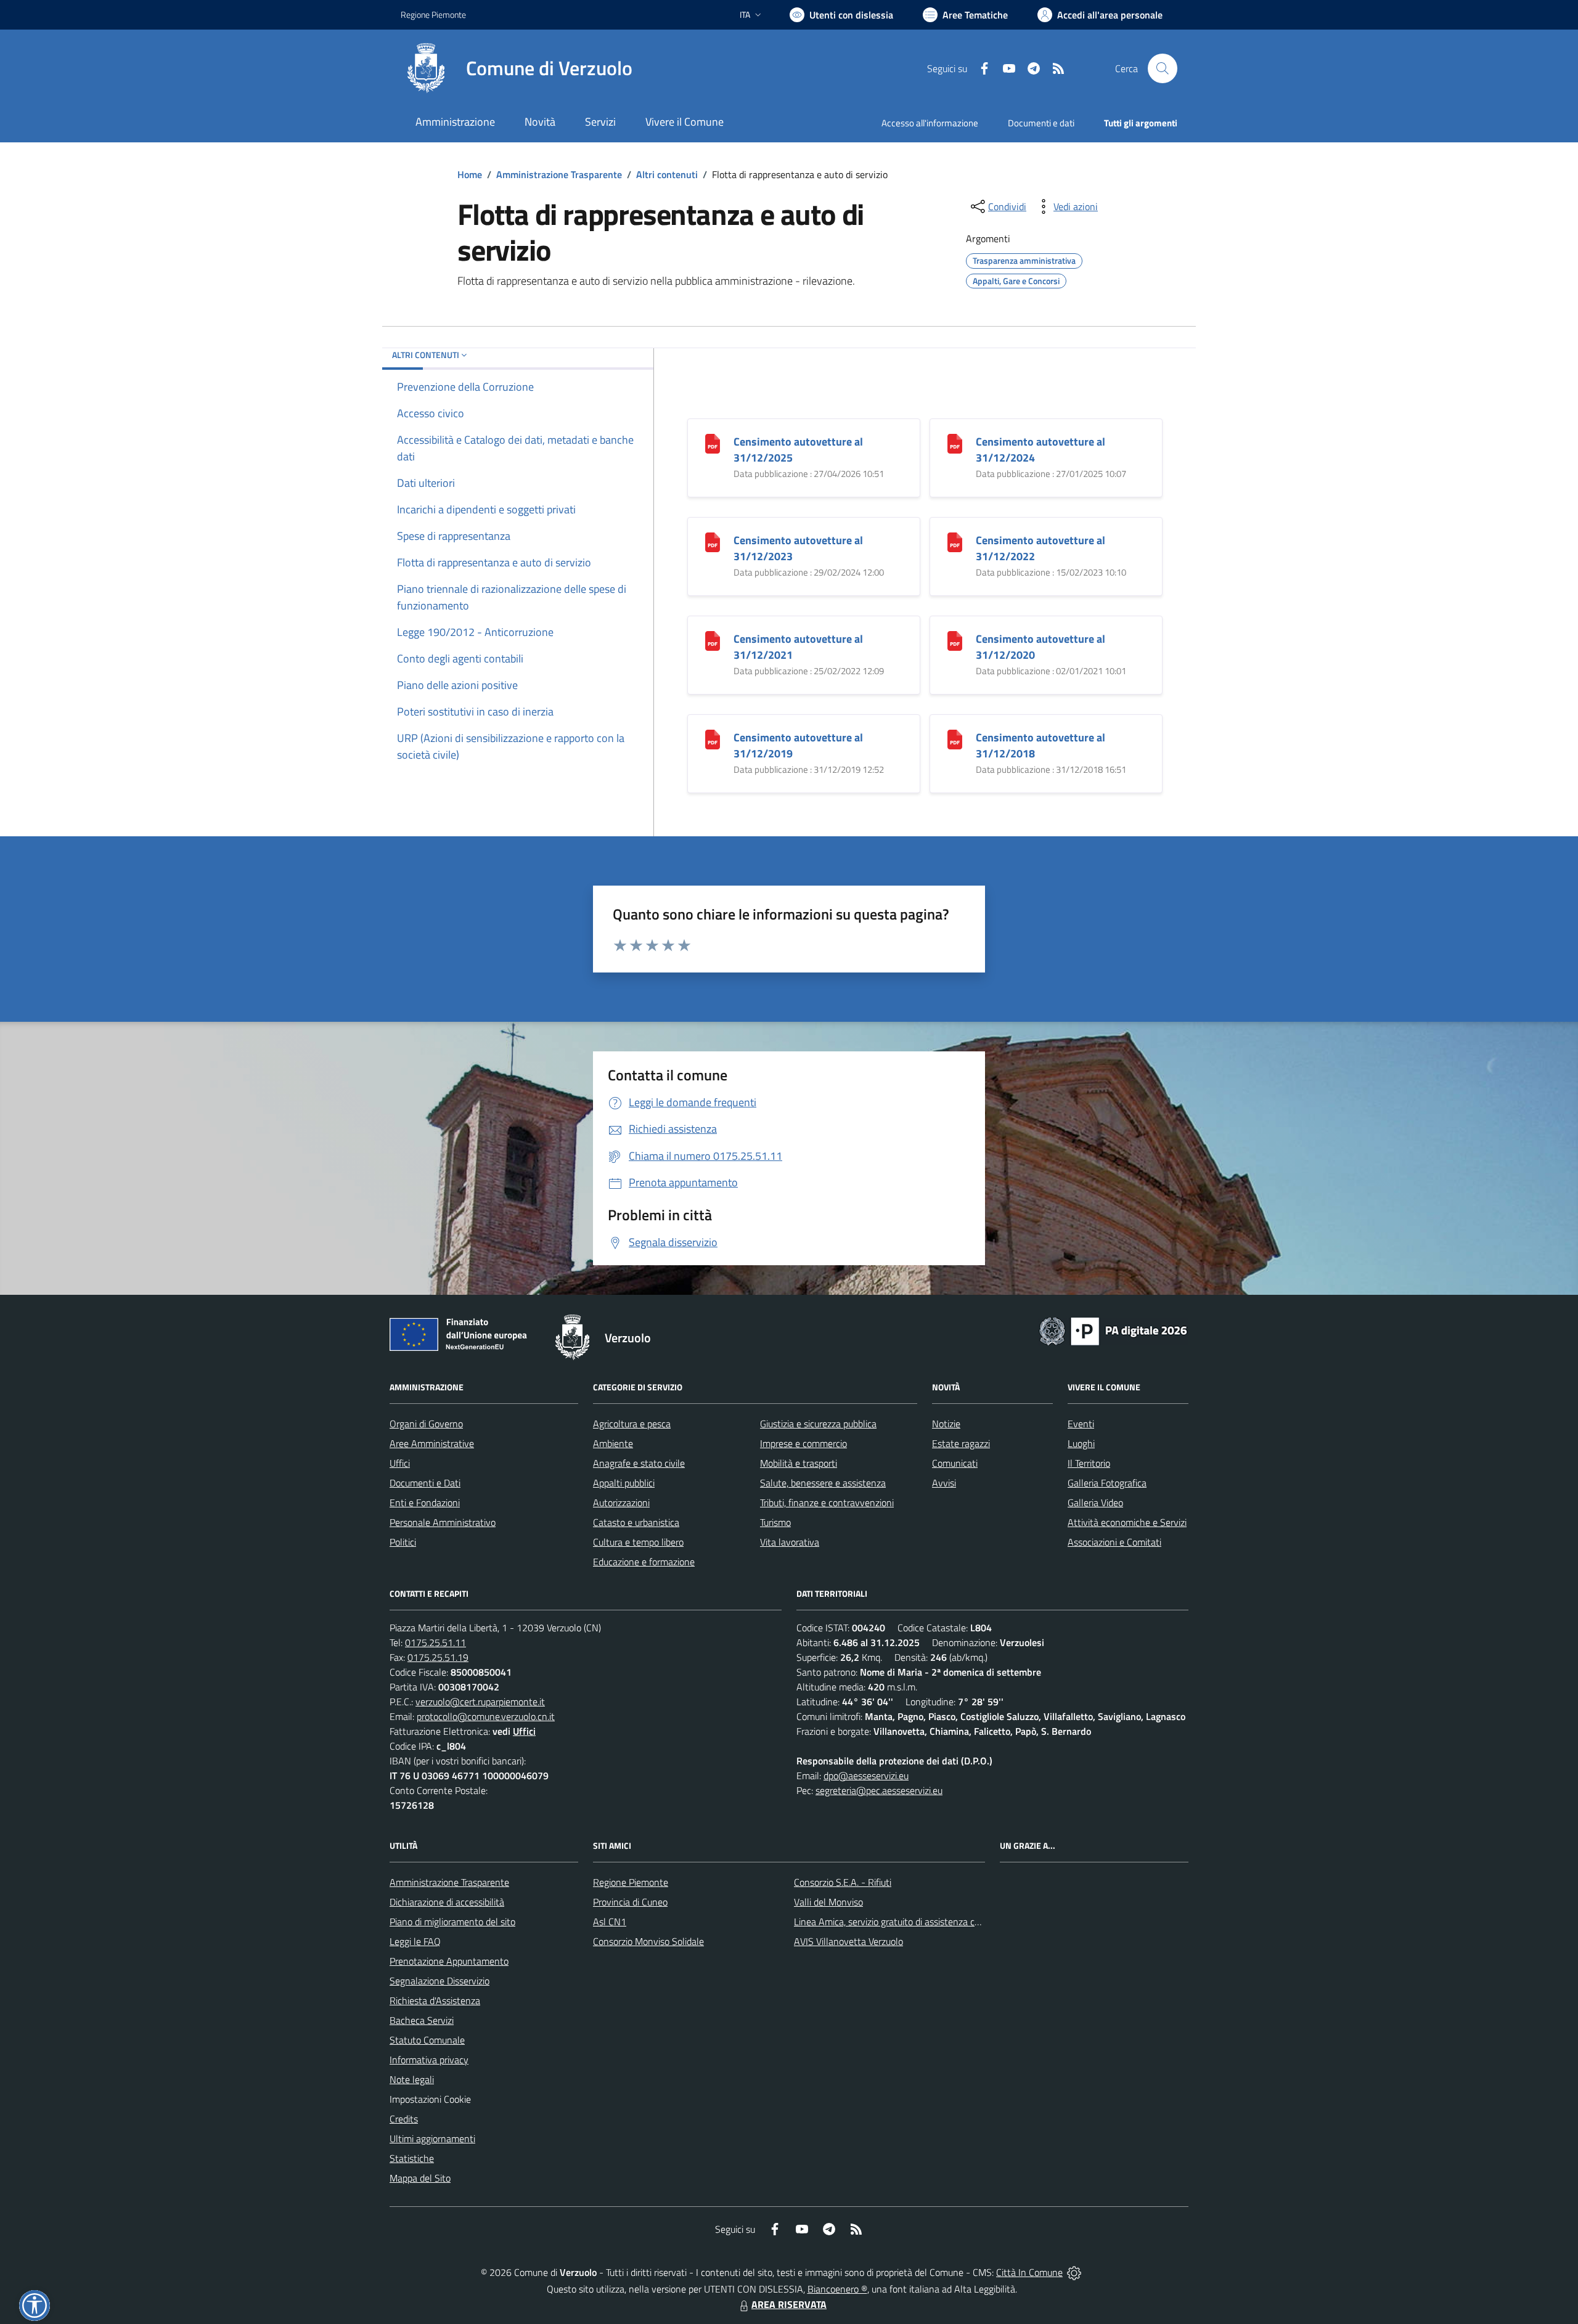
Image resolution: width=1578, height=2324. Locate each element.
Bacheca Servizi (422, 2020)
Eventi (1081, 1424)
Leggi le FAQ (415, 1941)
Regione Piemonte (433, 14)
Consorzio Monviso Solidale (648, 1941)
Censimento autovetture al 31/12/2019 (798, 745)
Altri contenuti (667, 174)
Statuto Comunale (427, 2040)
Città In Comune (1029, 2272)
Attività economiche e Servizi (1127, 1522)
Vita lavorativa (790, 1542)
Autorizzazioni (621, 1502)
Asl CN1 (610, 1922)
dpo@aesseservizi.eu (866, 1776)
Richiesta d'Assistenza (435, 2000)
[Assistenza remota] (1074, 2272)
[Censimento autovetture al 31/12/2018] (955, 739)
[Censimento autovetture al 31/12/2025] (713, 443)
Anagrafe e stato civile (639, 1463)
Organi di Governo (426, 1424)
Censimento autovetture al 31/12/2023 (798, 548)
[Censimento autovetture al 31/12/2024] (955, 443)
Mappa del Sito (420, 2178)
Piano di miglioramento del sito (452, 1922)
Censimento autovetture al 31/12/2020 (1040, 647)
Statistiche (412, 2158)
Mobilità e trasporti (799, 1463)
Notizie (946, 1424)
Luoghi (1081, 1443)
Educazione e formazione (644, 1562)
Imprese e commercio (803, 1443)
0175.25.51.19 (438, 1657)
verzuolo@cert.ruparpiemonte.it (480, 1702)
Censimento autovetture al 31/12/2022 (1040, 548)
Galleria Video (1095, 1502)
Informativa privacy (429, 2060)
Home (470, 174)
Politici (403, 1542)
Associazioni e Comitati (1114, 1542)
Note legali (412, 2079)
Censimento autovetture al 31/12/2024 (1040, 450)
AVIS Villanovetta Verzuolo (848, 1941)
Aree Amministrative (432, 1443)
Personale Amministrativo (443, 1522)
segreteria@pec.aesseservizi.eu (879, 1790)
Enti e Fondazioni (425, 1502)
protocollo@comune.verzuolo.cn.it (486, 1716)
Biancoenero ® (837, 2289)
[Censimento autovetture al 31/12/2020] (955, 640)
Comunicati (955, 1463)
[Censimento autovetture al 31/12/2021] (713, 640)
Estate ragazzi (961, 1443)
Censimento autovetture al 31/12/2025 (798, 450)
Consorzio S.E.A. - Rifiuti (843, 1882)
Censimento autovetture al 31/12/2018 (1040, 745)
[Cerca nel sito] (1163, 68)
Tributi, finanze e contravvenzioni (827, 1502)
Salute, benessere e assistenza (823, 1483)
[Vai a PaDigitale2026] (1113, 1330)
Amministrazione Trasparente (559, 174)
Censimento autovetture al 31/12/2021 (798, 647)
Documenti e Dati (425, 1483)
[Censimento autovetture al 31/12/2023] (713, 541)
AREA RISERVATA (789, 2304)
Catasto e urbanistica (636, 1522)
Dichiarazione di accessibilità (447, 1902)
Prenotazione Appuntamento (449, 1961)
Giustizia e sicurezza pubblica (818, 1424)
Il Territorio (1089, 1463)
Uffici (400, 1463)
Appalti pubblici (624, 1483)
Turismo (775, 1522)
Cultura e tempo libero (638, 1542)
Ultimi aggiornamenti (432, 2138)
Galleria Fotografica (1107, 1483)
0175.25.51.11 (435, 1642)
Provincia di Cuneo (630, 1902)
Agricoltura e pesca (632, 1424)
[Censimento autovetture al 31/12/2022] (955, 541)
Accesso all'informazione (930, 123)
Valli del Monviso (828, 1902)
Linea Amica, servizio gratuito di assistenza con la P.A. (903, 1922)
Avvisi (944, 1483)
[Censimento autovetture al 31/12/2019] (713, 739)
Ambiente (613, 1443)
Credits (404, 2119)
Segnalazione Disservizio (439, 1981)
